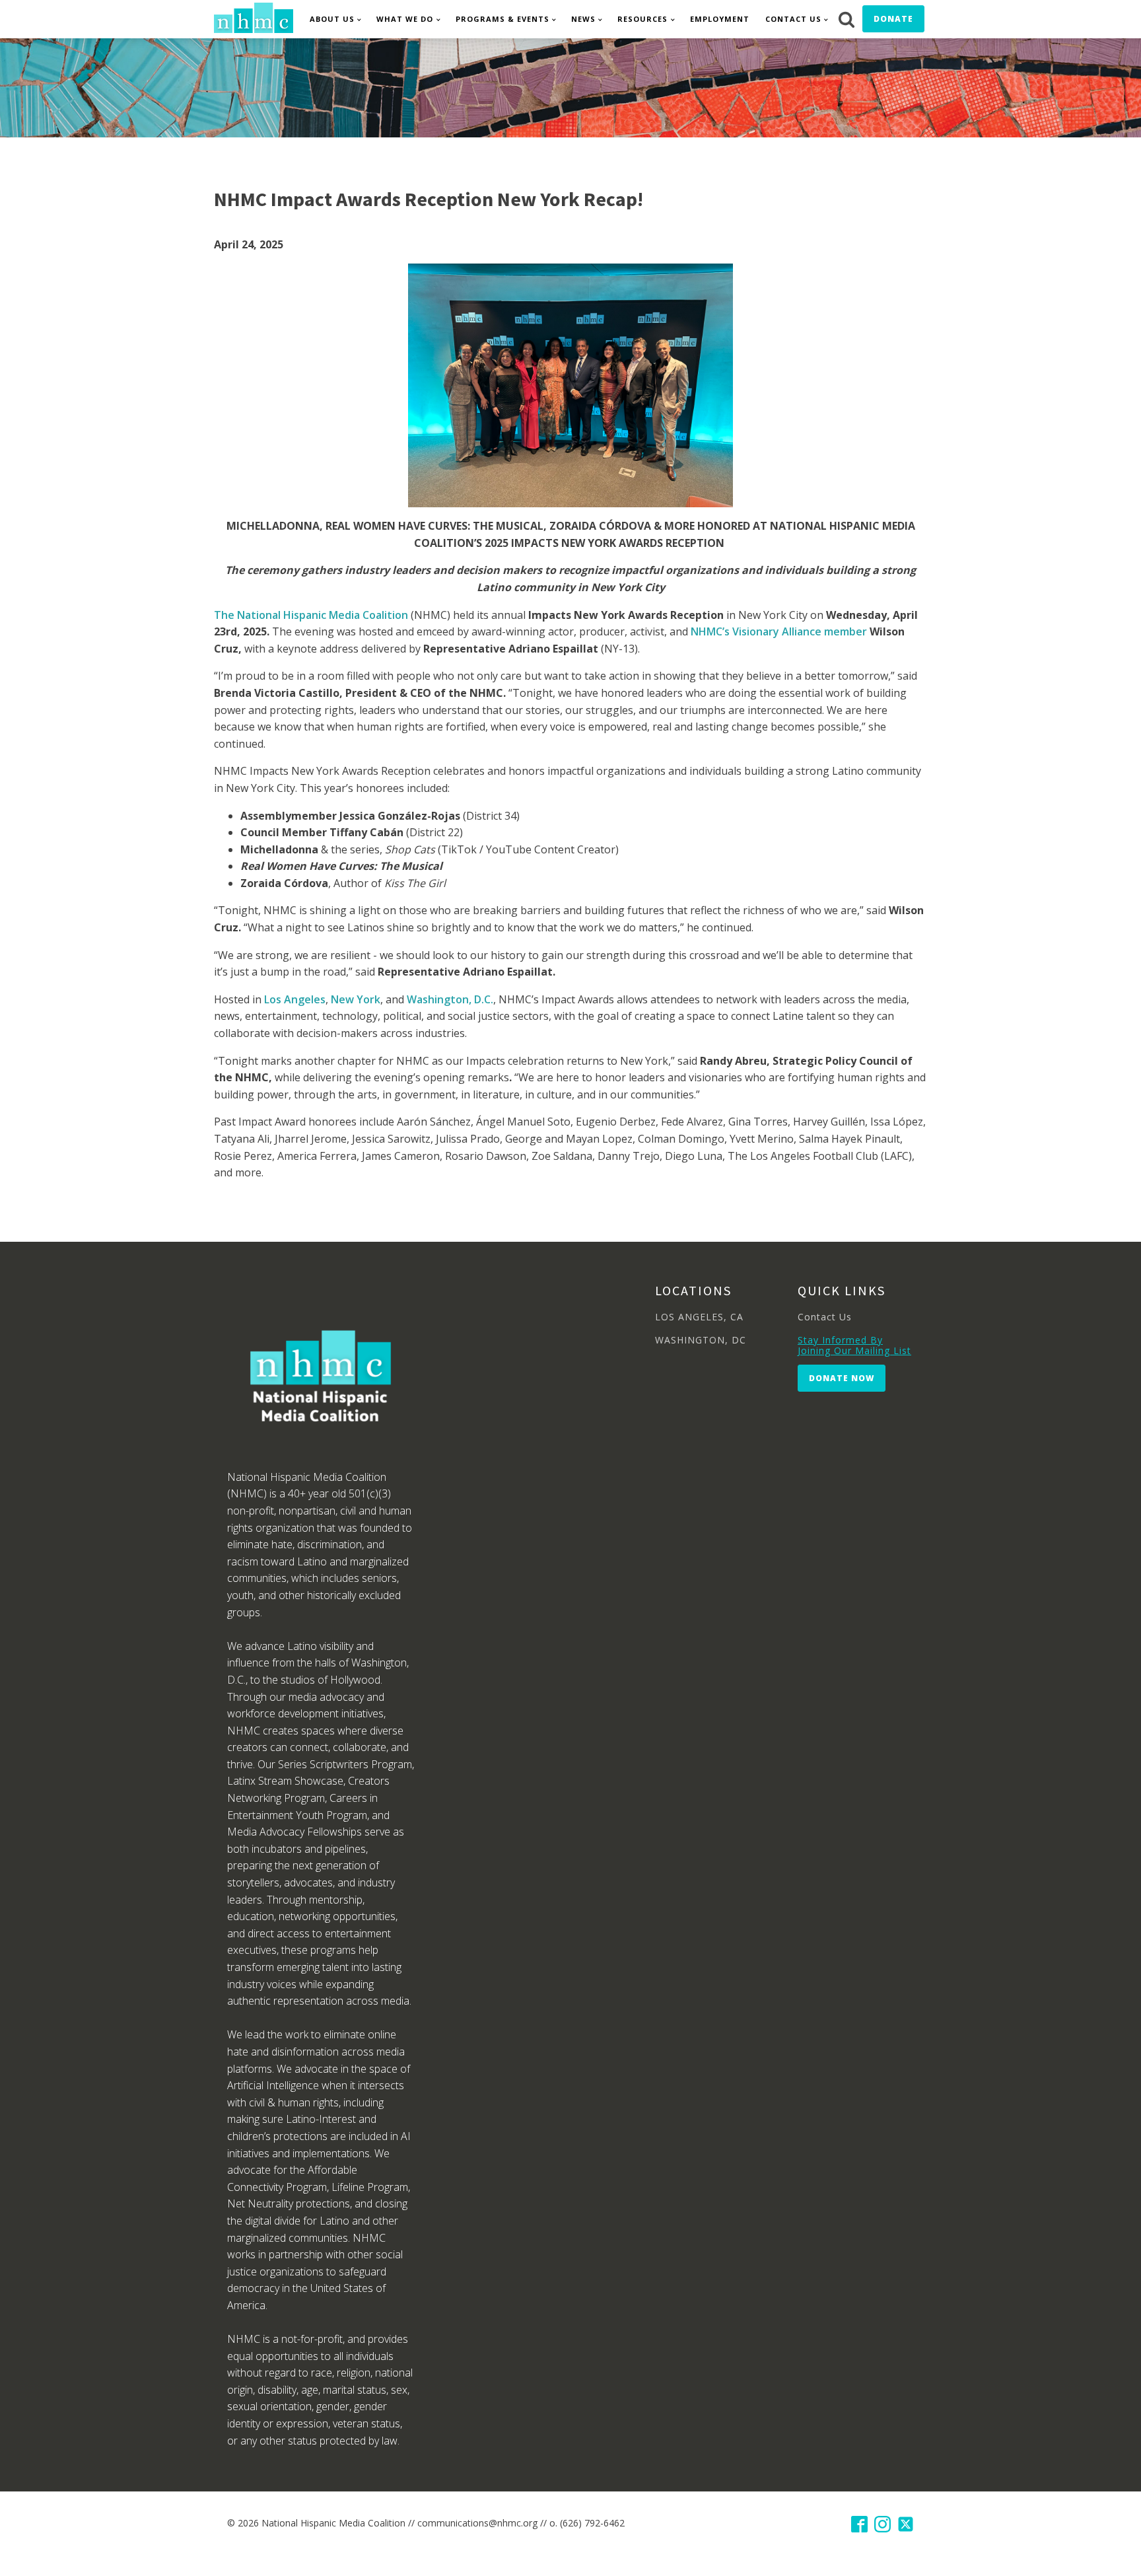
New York (356, 999)
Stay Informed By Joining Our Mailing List (854, 1345)
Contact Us (793, 19)
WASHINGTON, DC (701, 1340)
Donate (893, 19)
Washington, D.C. (450, 999)
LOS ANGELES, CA (699, 1317)
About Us (332, 19)
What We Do (405, 19)
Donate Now (842, 1378)
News (583, 19)
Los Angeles (295, 999)
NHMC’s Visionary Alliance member (779, 631)
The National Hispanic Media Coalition (311, 615)
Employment (720, 19)
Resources (642, 19)
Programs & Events (502, 19)
